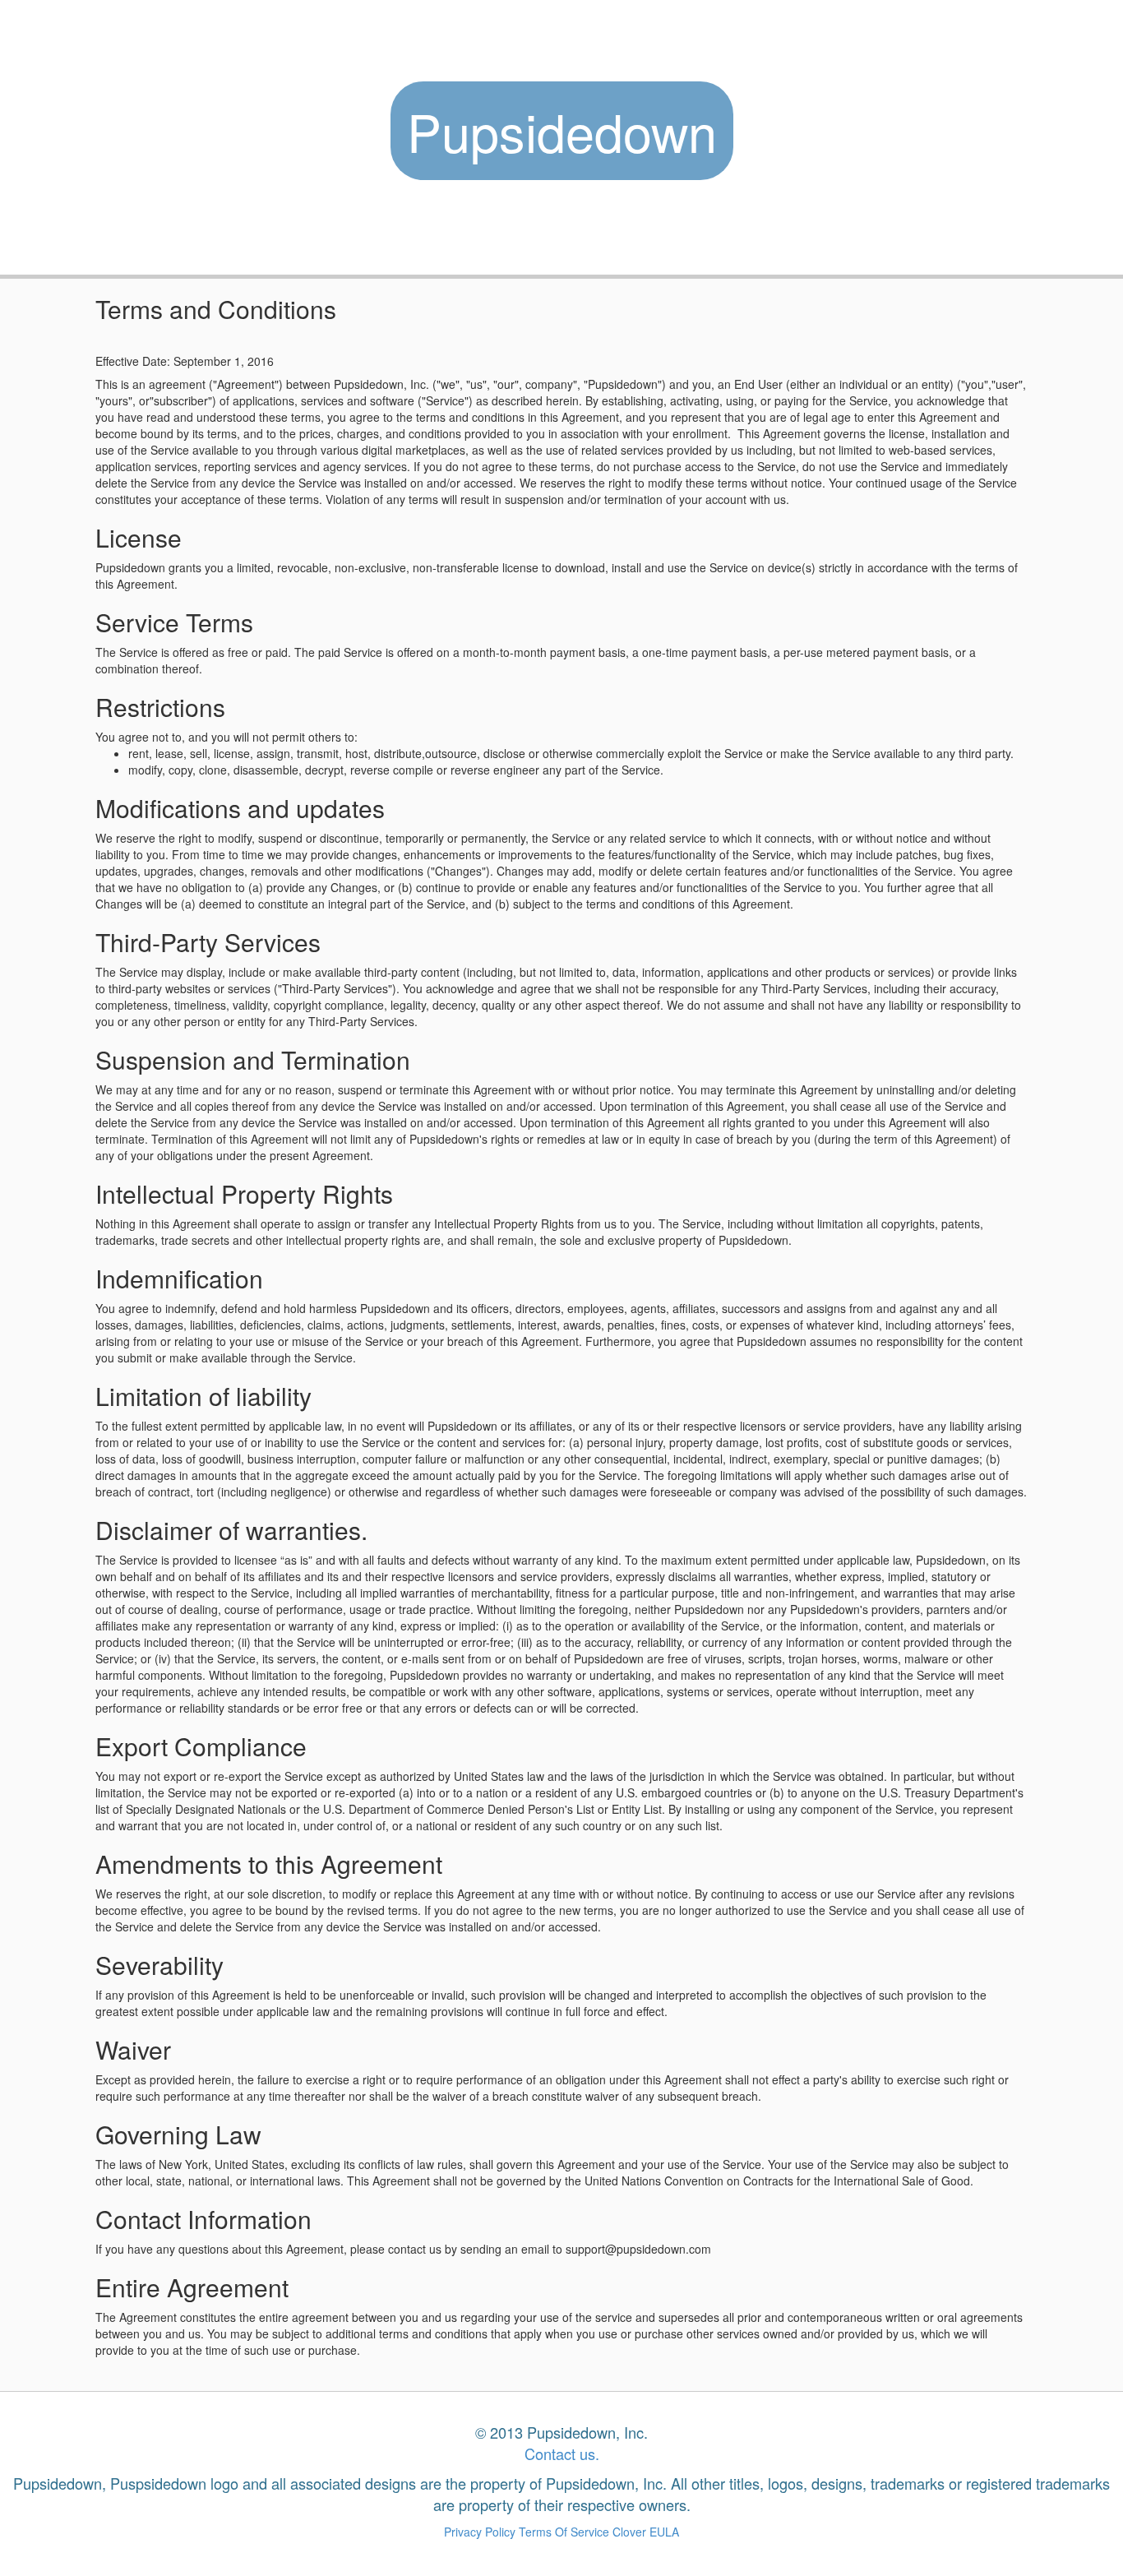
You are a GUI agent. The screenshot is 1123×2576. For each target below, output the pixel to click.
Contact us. (562, 2453)
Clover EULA (646, 2532)
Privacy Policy (480, 2532)
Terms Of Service (564, 2532)
